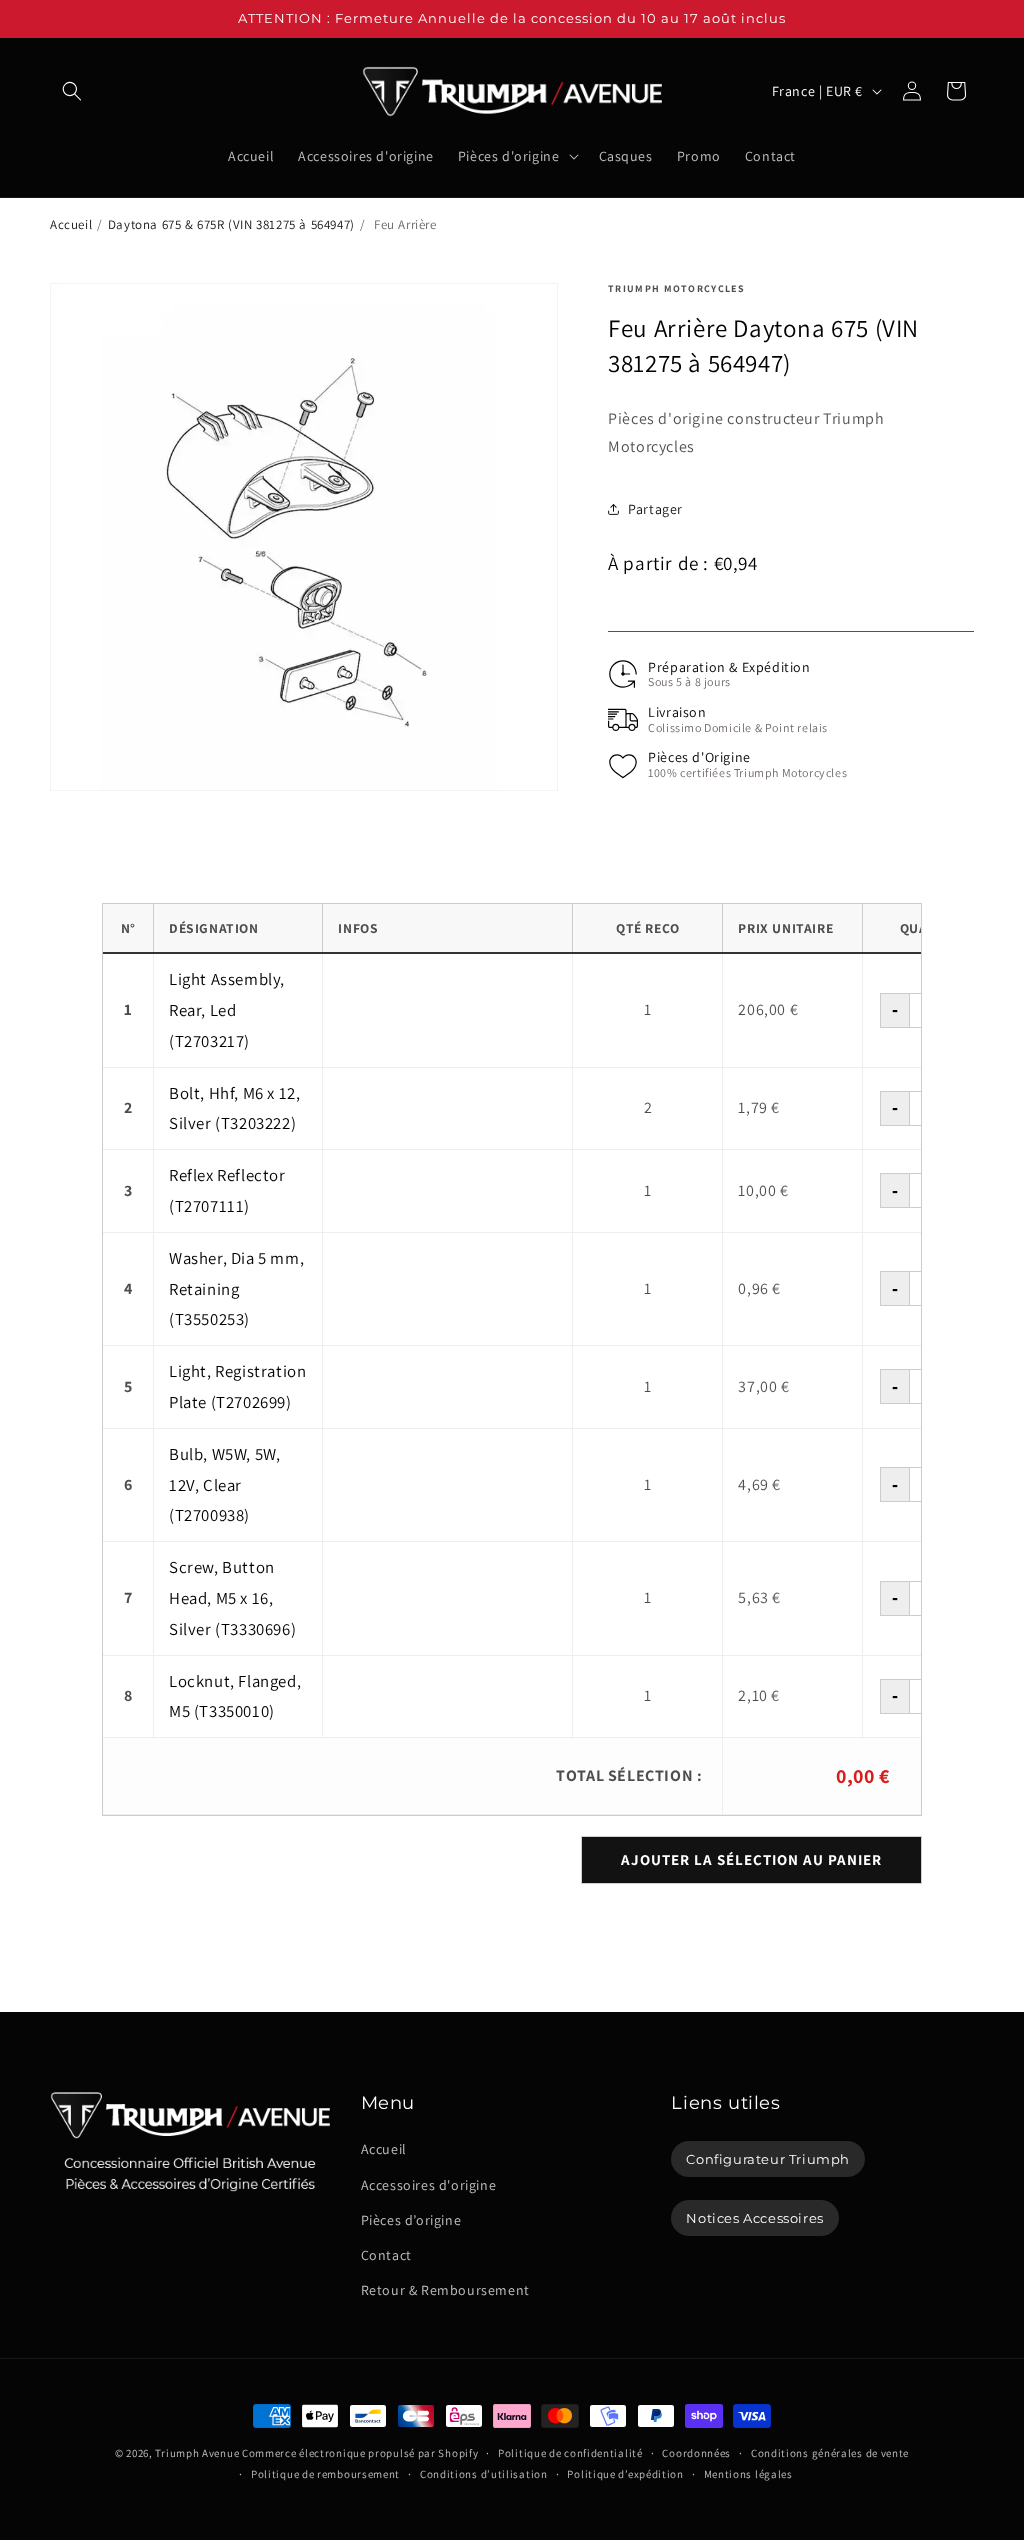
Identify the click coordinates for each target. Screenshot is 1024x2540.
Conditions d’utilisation (484, 2474)
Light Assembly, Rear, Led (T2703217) (227, 1010)
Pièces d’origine (411, 2220)
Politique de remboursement (325, 2474)
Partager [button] (655, 509)
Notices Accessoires (754, 2218)
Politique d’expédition (625, 2474)
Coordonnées (696, 2453)
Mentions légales (748, 2474)
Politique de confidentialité (570, 2453)
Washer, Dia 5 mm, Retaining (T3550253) (236, 1289)
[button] (72, 91)
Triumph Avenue (197, 2453)
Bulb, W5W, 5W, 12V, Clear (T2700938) (224, 1485)
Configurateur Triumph (768, 2159)
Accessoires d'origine (429, 2185)
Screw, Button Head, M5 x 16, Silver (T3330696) (232, 1598)
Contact (386, 2255)
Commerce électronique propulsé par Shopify (360, 2453)
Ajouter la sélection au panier (751, 1859)
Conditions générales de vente (830, 2453)
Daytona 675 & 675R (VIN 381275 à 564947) (231, 224)
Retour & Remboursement (445, 2290)
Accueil (71, 224)
